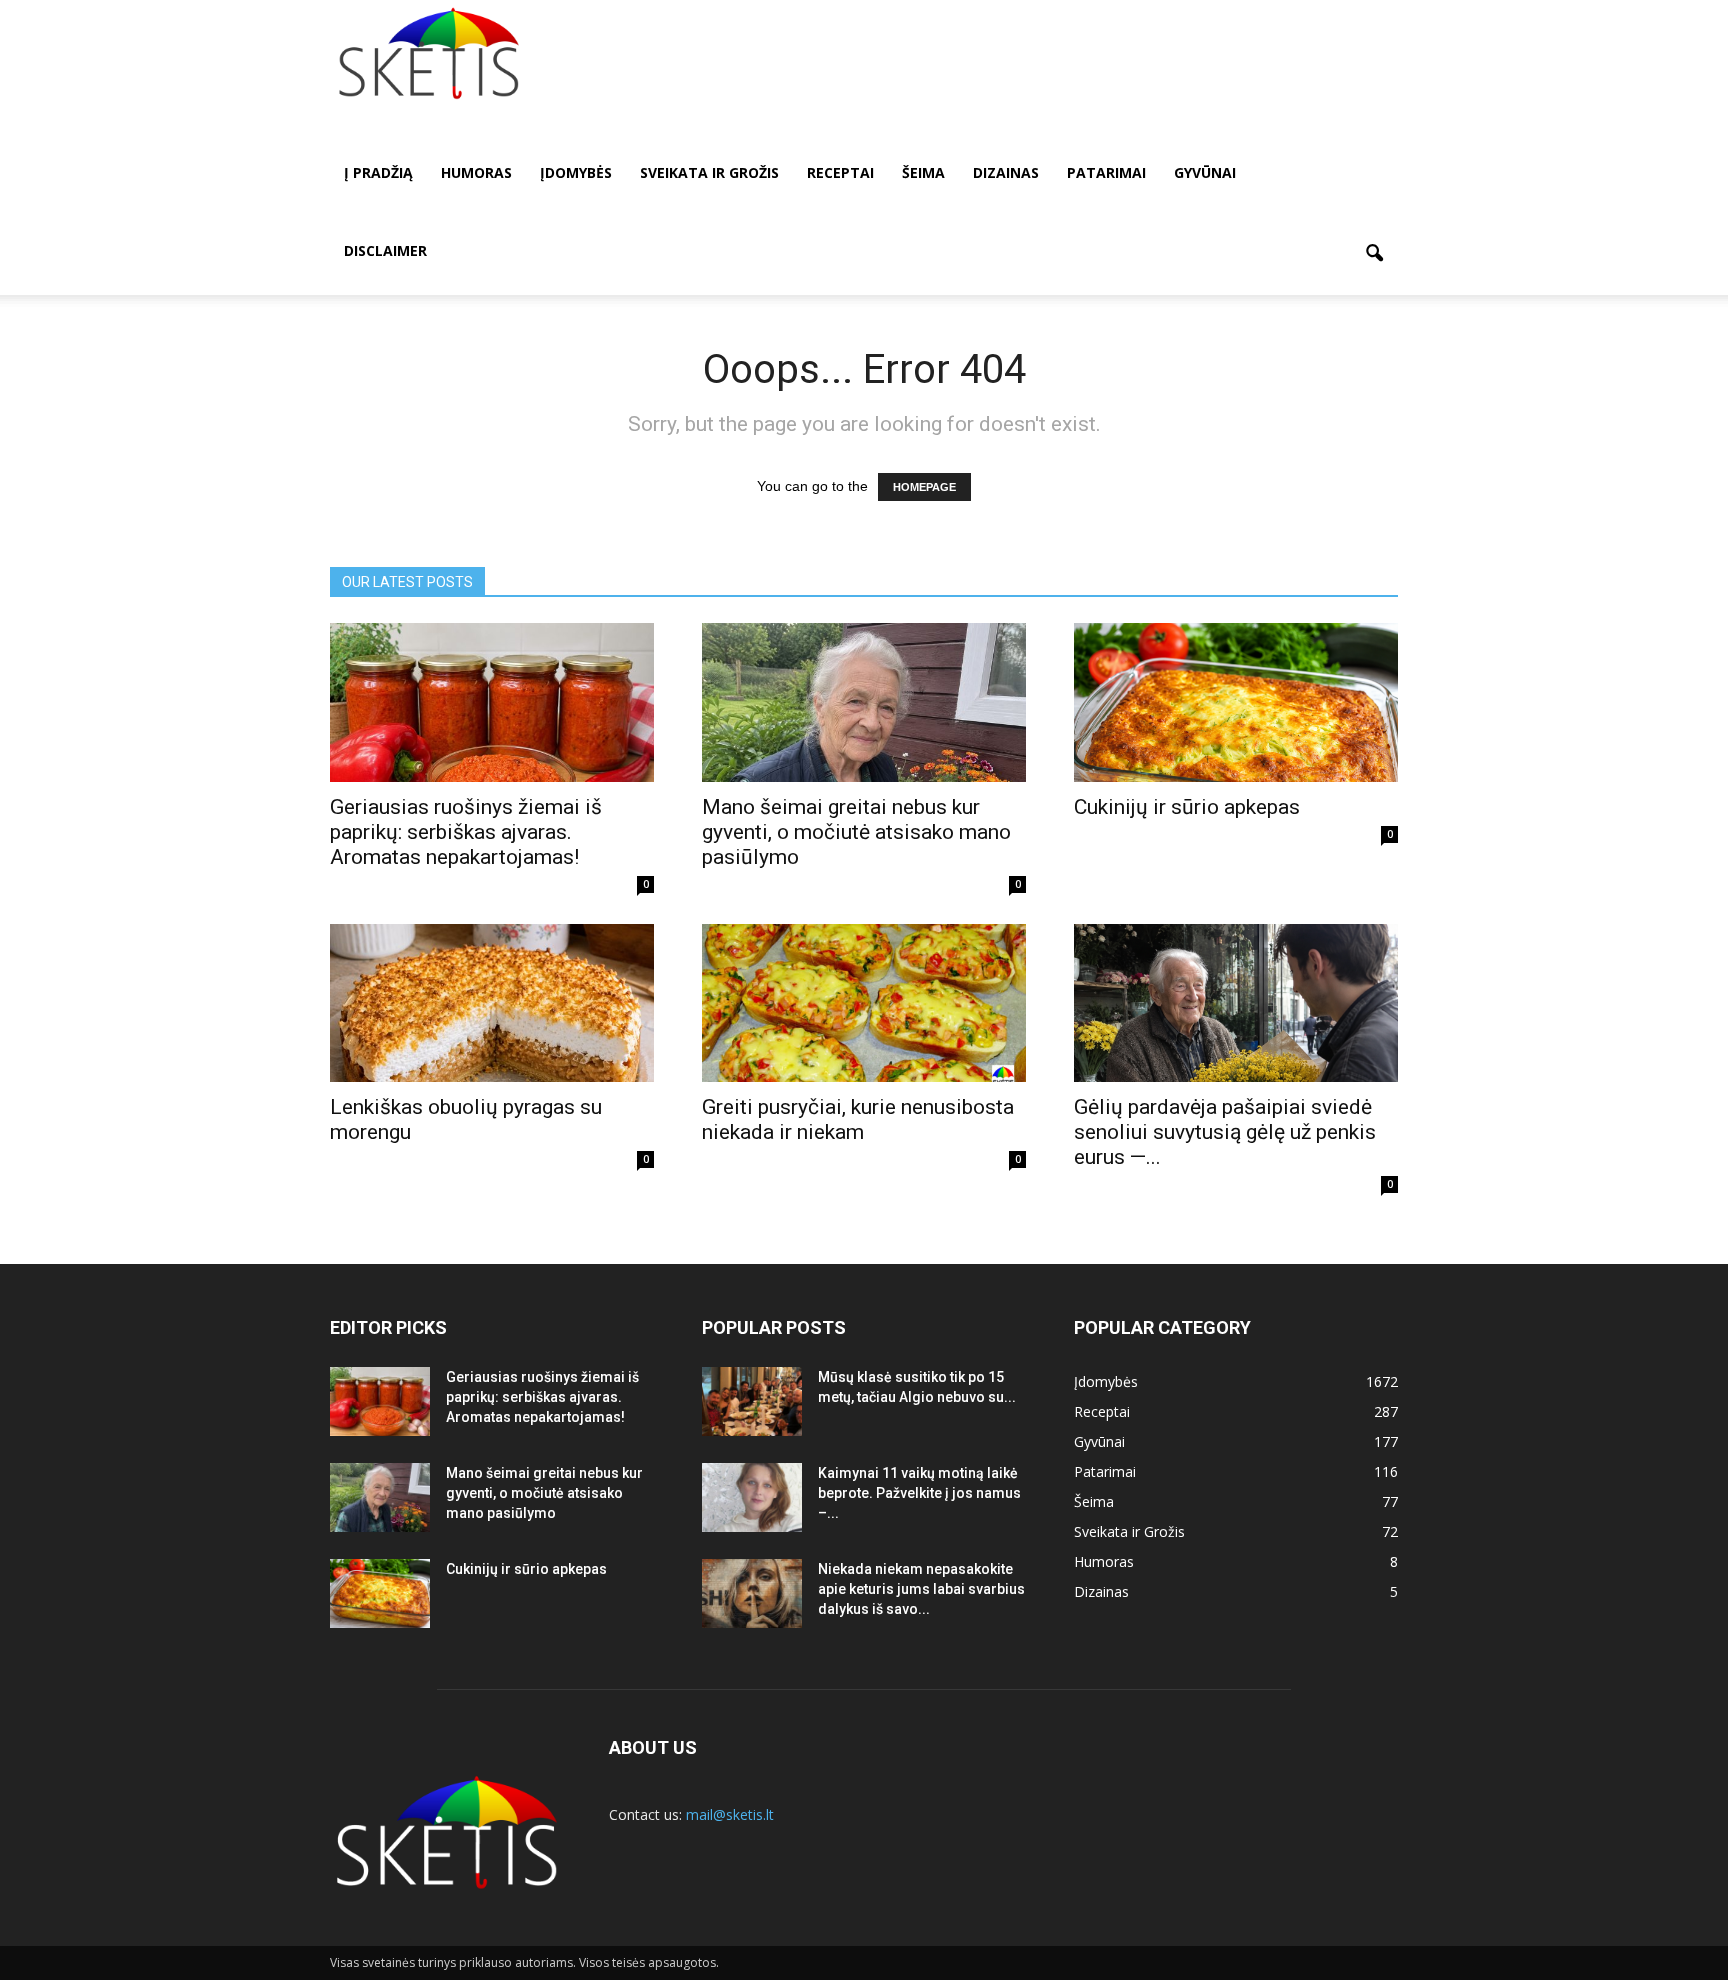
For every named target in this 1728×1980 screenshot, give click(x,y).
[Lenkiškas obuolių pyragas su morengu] (492, 1003)
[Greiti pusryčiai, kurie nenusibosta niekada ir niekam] (864, 1003)
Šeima (923, 172)
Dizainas (1006, 172)
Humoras (476, 172)
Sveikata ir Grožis (709, 172)
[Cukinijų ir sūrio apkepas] (1236, 702)
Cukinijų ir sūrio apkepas (1187, 807)
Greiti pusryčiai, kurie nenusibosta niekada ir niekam (858, 1119)
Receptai (840, 172)
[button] (1374, 254)
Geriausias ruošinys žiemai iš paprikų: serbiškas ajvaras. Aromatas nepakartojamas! (466, 832)
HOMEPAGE (924, 487)
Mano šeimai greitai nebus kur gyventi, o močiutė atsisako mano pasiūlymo (856, 832)
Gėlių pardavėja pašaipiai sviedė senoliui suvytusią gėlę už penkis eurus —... (1225, 1132)
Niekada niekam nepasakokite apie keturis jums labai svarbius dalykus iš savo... (921, 1589)
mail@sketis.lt (730, 1814)
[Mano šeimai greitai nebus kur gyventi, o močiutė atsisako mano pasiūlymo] (864, 702)
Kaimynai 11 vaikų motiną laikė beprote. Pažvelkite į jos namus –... (919, 1493)
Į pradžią (378, 172)
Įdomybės (576, 172)
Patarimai (1106, 172)
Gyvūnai (1205, 172)
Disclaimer (385, 250)
